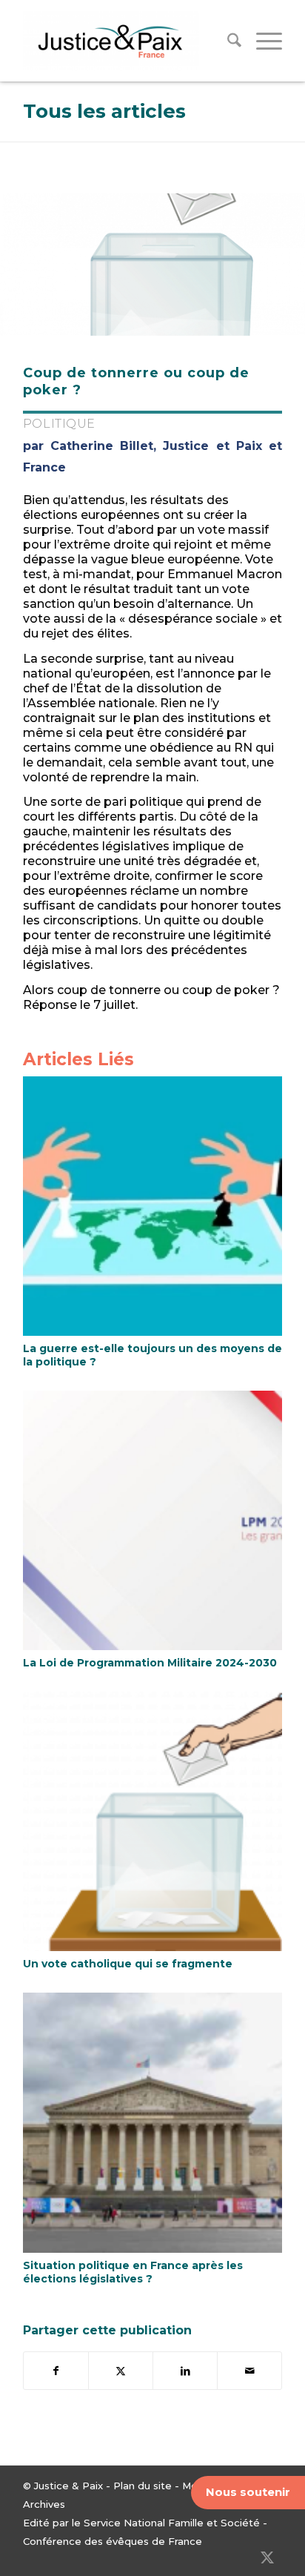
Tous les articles (104, 111)
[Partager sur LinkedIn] (185, 2371)
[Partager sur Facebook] (56, 2371)
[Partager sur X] (121, 2371)
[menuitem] (227, 41)
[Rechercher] (227, 41)
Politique (59, 424)
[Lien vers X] (267, 2557)
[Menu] (262, 41)
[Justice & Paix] (127, 41)
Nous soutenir (248, 2492)
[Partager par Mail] (249, 2371)
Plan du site (143, 2486)
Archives (44, 2504)
